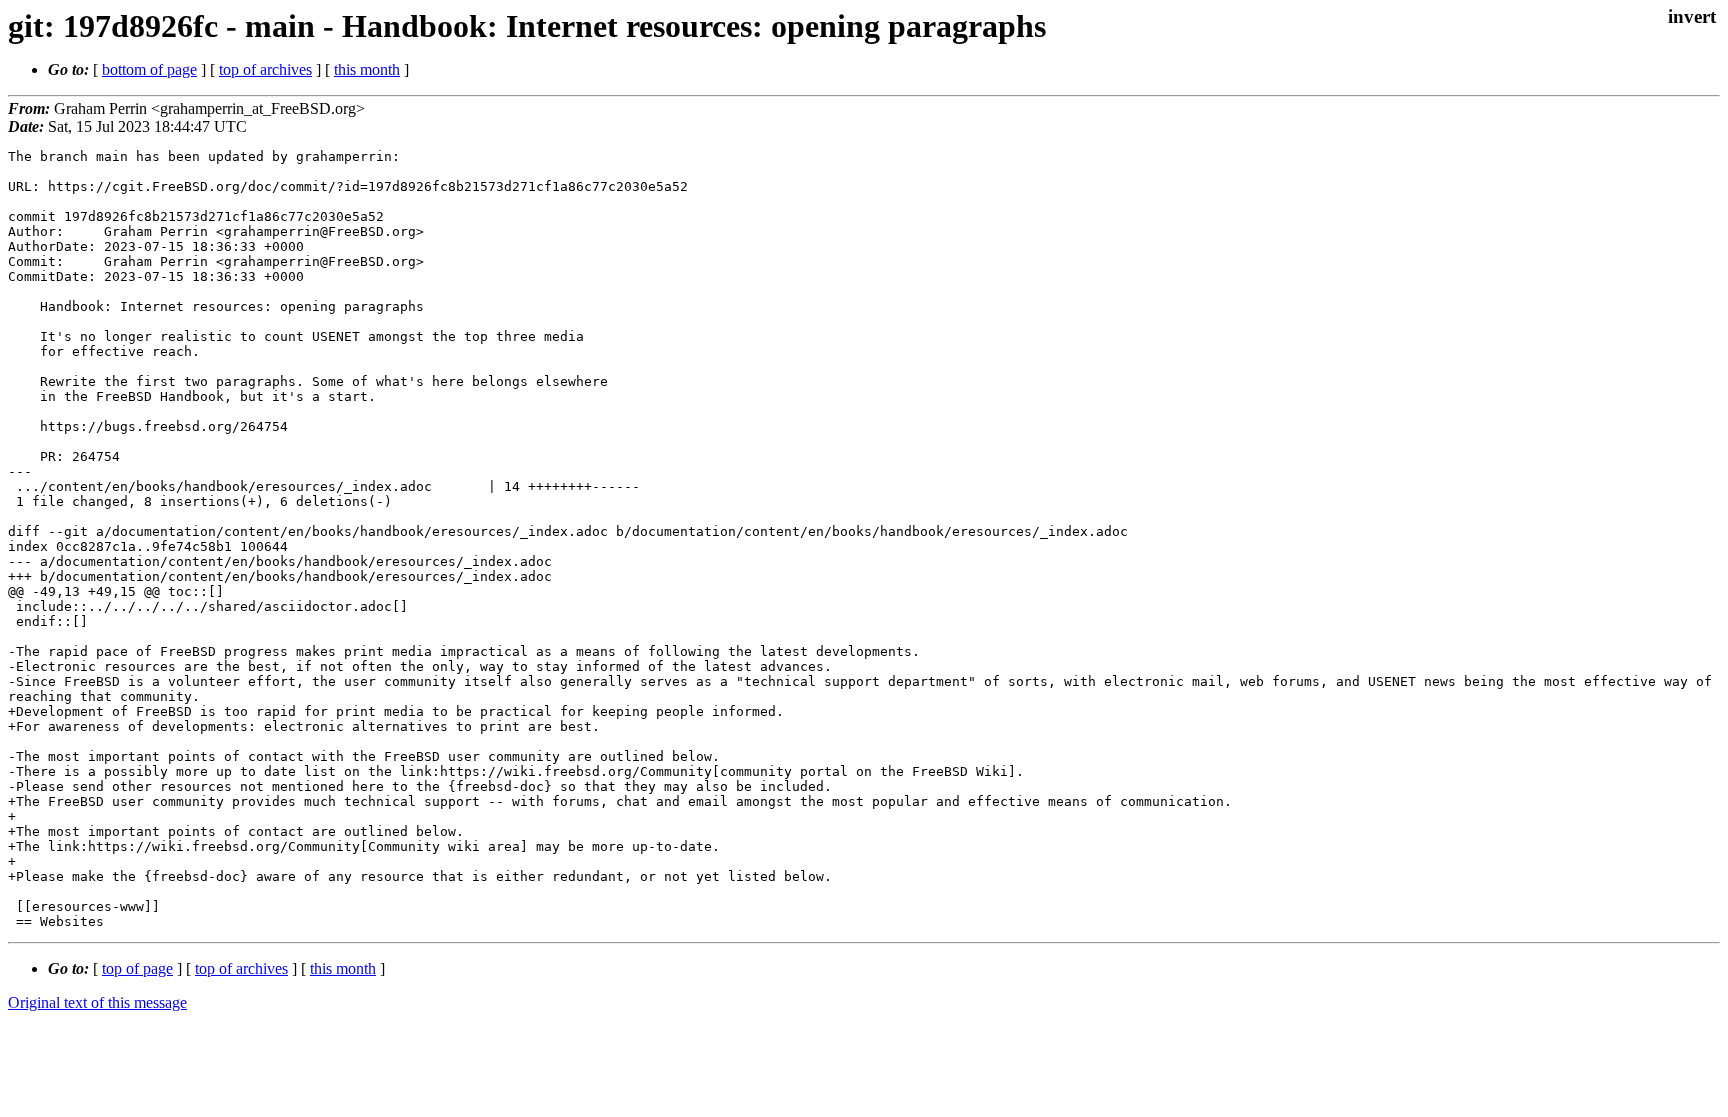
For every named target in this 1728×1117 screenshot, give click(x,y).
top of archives (265, 69)
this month (367, 69)
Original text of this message (97, 1002)
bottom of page (149, 69)
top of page (137, 968)
